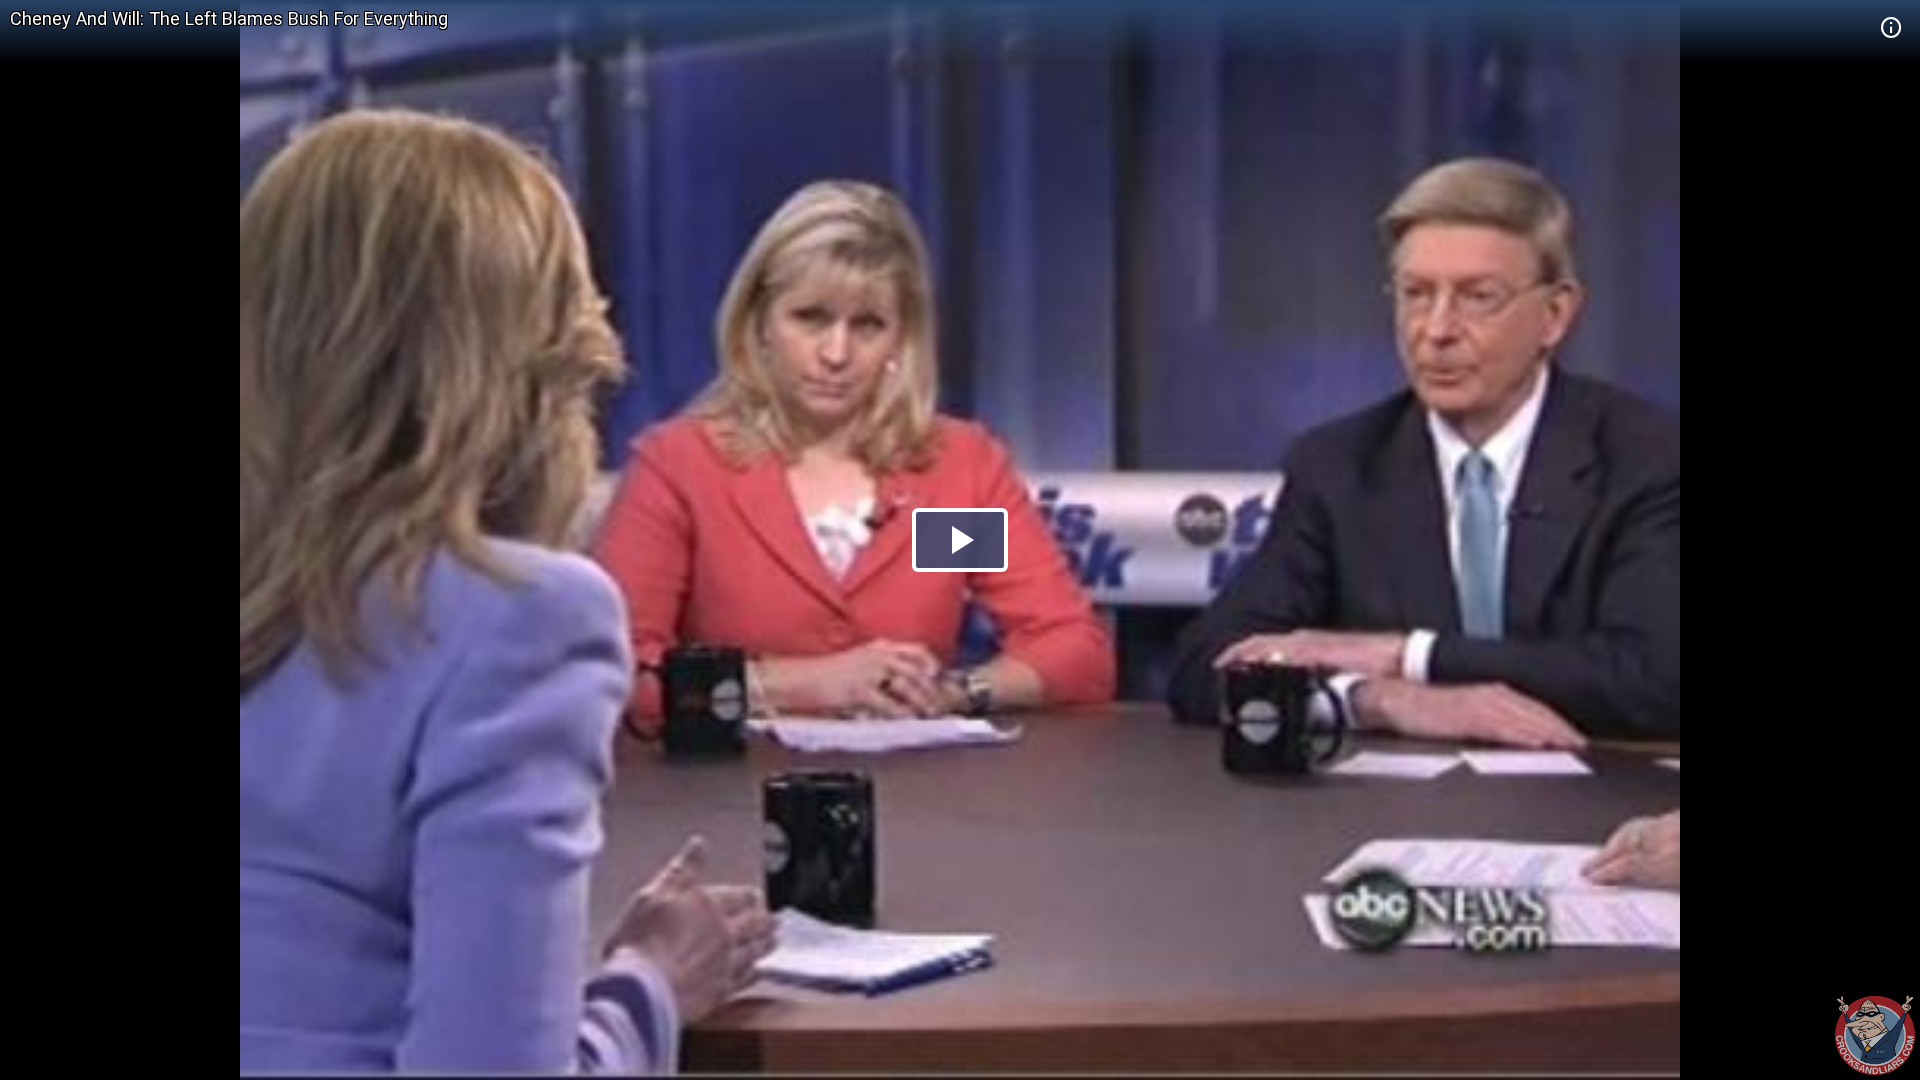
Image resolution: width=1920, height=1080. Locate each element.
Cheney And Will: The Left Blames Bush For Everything (229, 18)
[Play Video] (960, 540)
